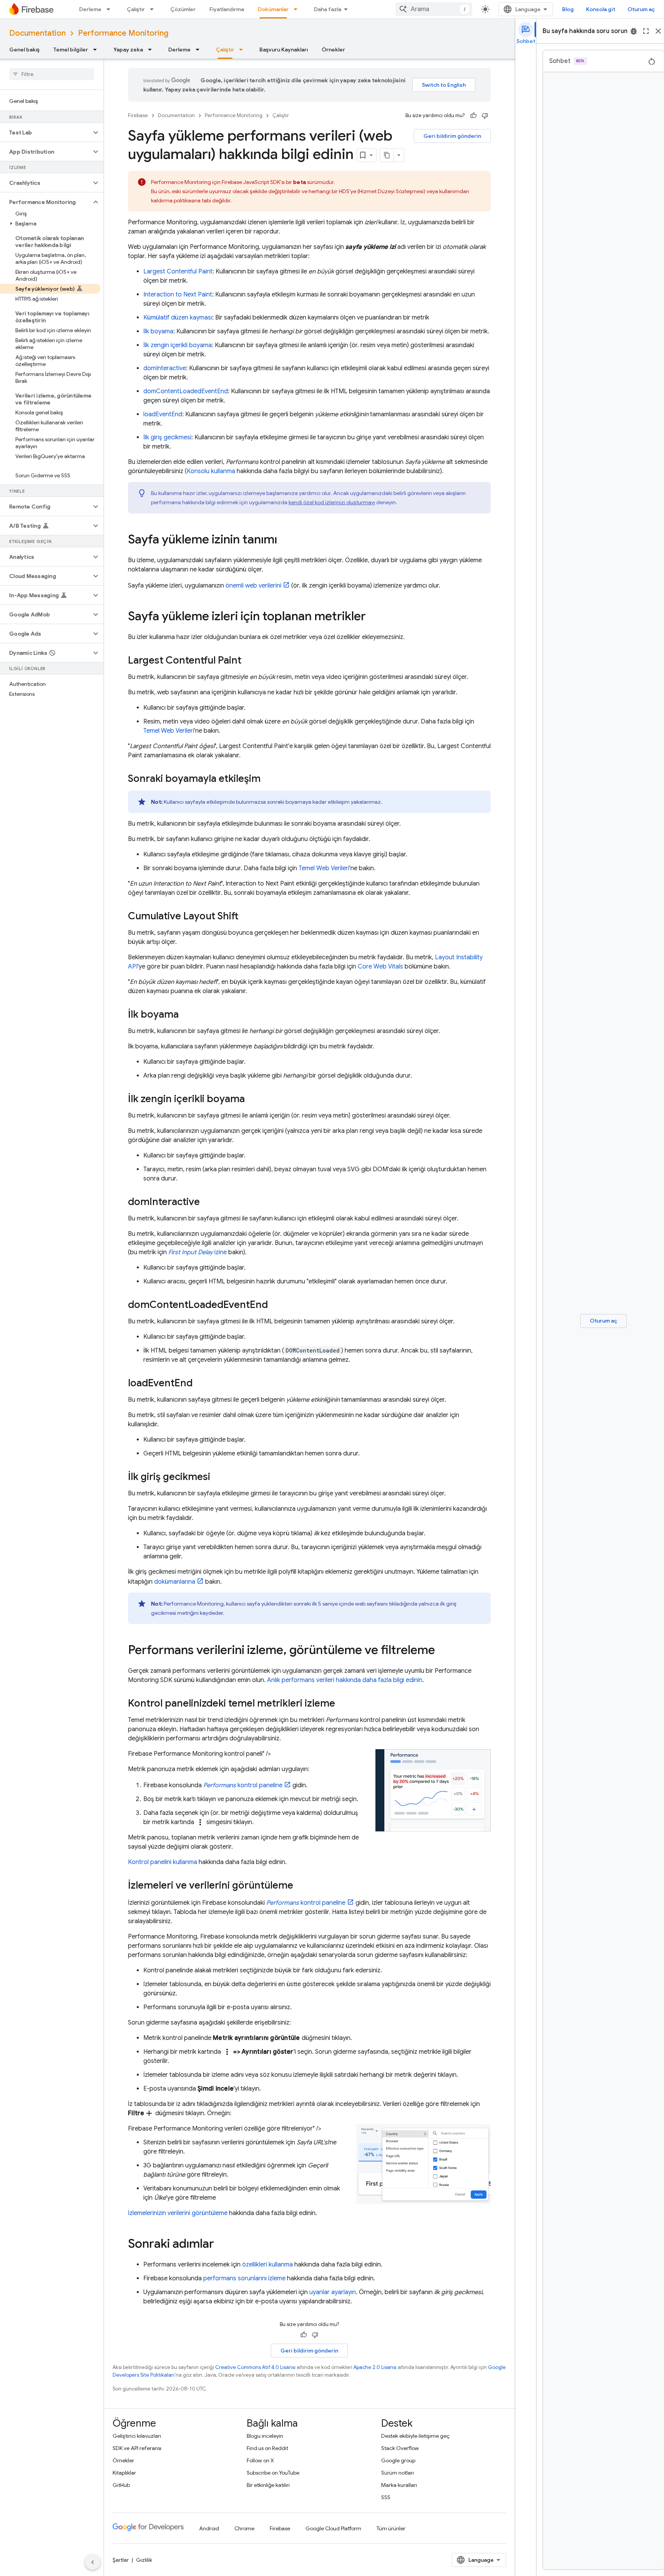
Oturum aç (641, 9)
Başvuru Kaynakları (284, 50)
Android (209, 2528)
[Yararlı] (473, 116)
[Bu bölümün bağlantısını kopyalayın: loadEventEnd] (200, 1384)
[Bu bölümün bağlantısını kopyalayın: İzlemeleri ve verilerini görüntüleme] (301, 1886)
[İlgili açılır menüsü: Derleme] (111, 9)
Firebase (138, 115)
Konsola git (601, 9)
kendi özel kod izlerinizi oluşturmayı (332, 502)
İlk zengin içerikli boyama (178, 345)
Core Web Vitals (380, 967)
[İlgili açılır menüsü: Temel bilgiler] (97, 50)
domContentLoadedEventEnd (186, 391)
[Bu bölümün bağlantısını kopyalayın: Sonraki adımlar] (222, 2245)
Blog (568, 9)
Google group (398, 2460)
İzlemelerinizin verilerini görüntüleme (178, 2213)
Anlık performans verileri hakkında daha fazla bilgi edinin (345, 1680)
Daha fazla (328, 9)
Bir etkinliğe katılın (268, 2485)
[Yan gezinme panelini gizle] (93, 2562)
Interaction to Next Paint (178, 295)
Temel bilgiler (71, 50)
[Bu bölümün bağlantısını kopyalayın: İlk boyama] (186, 1015)
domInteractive (165, 368)
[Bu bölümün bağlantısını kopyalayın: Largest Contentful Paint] (249, 661)
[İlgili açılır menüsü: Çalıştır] (154, 9)
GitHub (121, 2485)
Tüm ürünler (391, 2528)
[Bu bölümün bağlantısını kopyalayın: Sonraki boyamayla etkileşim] (268, 779)
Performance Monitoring (123, 33)
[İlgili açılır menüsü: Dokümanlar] (298, 9)
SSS (386, 2497)
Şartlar (121, 2560)
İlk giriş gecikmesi (167, 437)
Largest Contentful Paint (178, 272)
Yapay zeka (128, 50)
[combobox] (434, 9)
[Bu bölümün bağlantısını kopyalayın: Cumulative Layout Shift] (246, 917)
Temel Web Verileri (169, 731)
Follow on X (260, 2460)
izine (198, 1252)
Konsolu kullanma (211, 471)
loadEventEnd (163, 414)
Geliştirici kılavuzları (137, 2436)
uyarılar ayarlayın (333, 2292)
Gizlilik (144, 2560)
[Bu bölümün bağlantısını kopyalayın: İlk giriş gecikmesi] (218, 1477)
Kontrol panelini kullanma (163, 1862)
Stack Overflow (400, 2448)
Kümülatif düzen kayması (178, 318)
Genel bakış (24, 50)
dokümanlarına (175, 1582)
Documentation (37, 33)
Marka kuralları (399, 2485)
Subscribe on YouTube (273, 2473)
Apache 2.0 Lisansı (375, 2367)
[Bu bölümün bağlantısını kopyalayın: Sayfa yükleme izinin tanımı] (285, 540)
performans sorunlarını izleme (244, 2278)
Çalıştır (136, 9)
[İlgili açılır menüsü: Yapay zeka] (152, 50)
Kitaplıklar (124, 2473)
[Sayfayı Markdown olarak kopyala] (387, 155)
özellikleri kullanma (267, 2265)
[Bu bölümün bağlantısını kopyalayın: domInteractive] (207, 1202)
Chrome (244, 2528)
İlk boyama (158, 331)
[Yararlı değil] (485, 116)
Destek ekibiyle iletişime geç (415, 2436)
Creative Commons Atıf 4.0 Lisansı (255, 2367)
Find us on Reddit (267, 2448)
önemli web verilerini (253, 586)
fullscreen (646, 31)
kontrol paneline (243, 1785)
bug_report (634, 31)
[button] (46, 132)
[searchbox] (52, 74)
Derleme (90, 9)
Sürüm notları (398, 2473)
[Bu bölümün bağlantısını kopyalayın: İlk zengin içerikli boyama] (252, 1099)
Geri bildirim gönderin (452, 136)
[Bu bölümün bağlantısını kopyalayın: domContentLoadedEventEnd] (276, 1305)
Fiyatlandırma (227, 9)
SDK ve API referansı (137, 2448)
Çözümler (183, 9)
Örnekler (333, 50)
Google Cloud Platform (333, 2528)
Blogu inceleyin (265, 2436)
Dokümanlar (273, 9)
